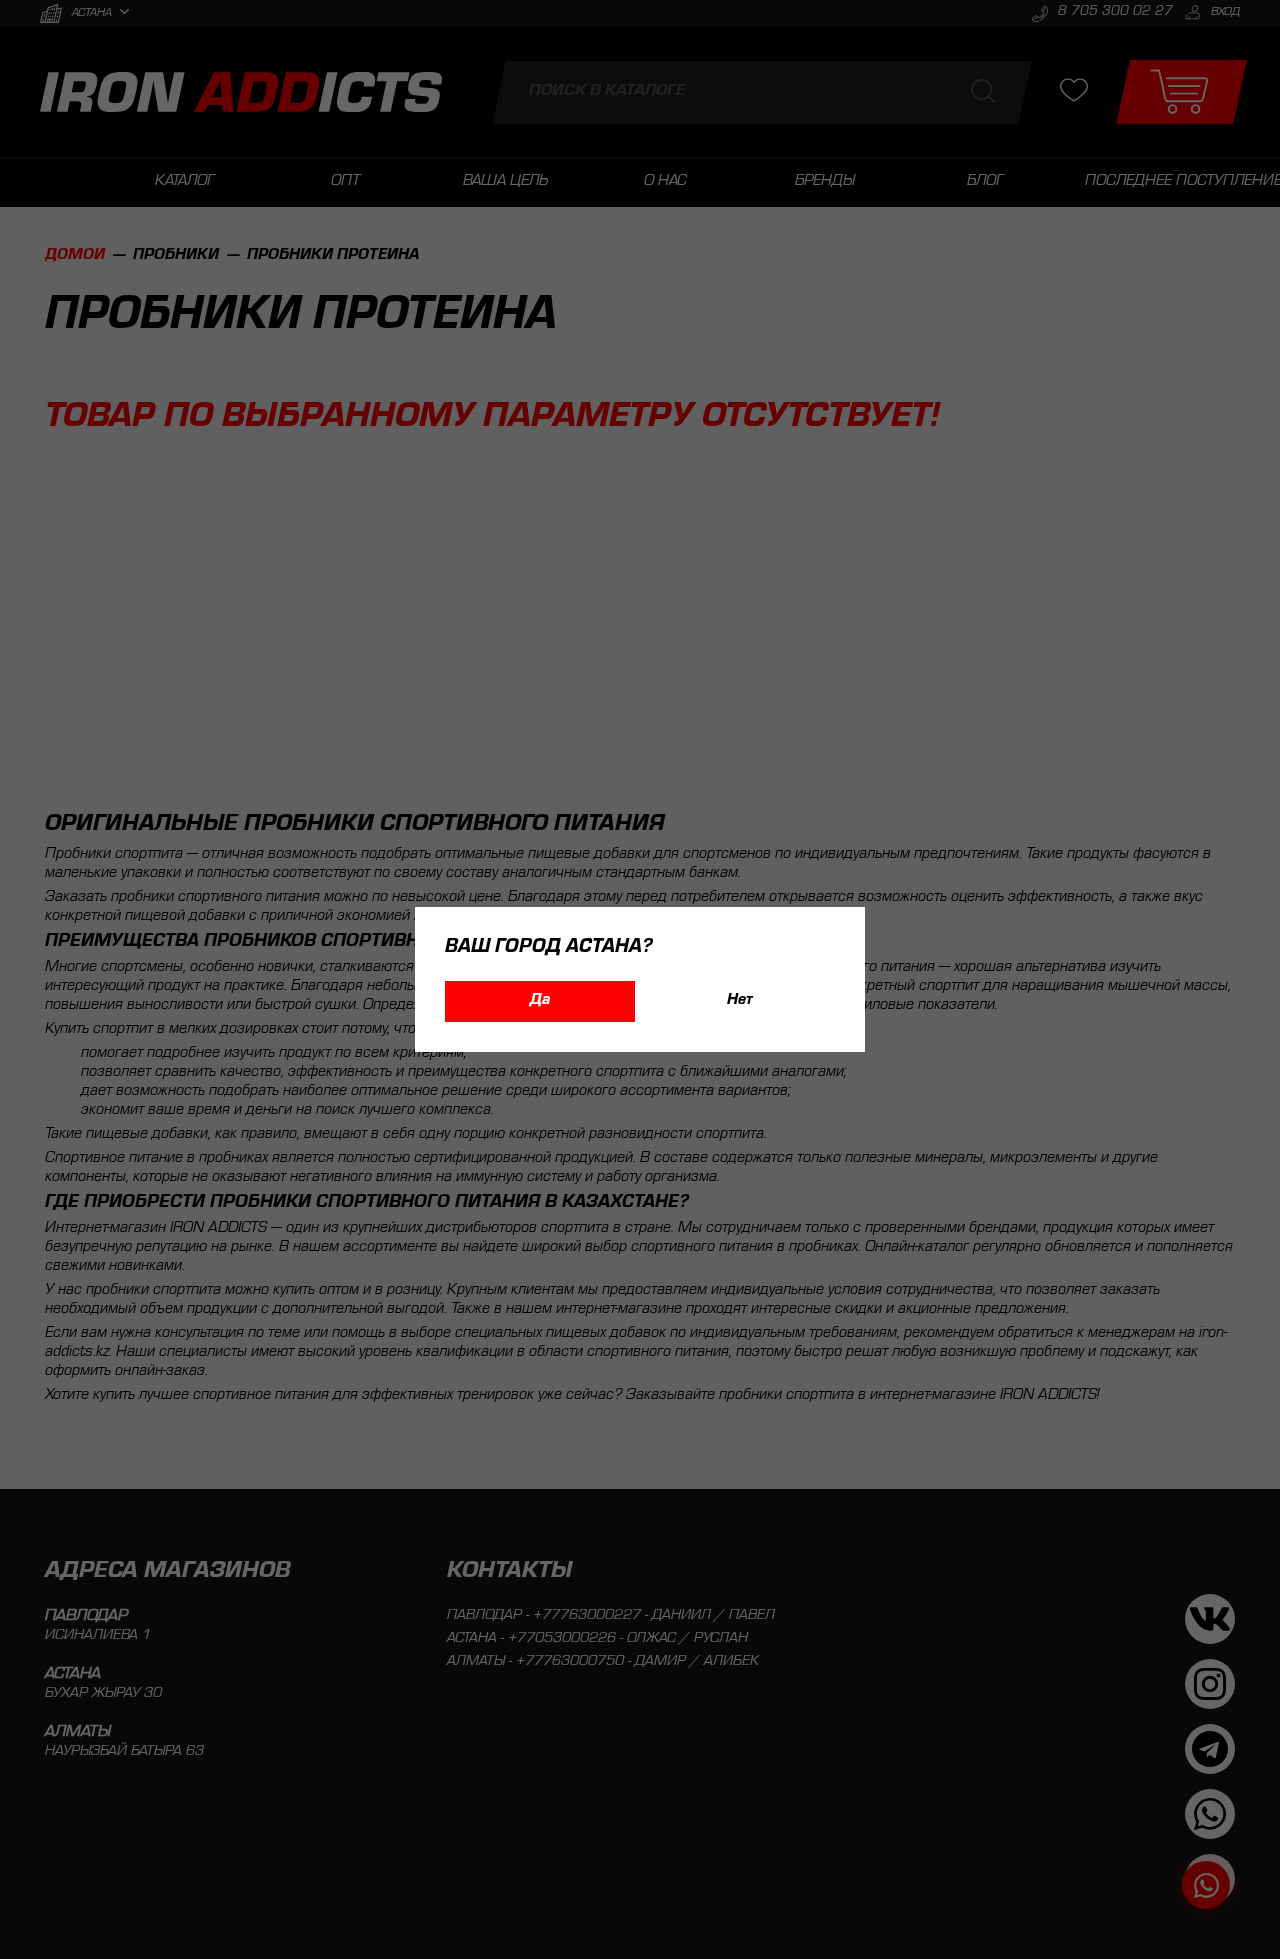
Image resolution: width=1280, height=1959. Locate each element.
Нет (740, 1001)
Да (540, 1001)
